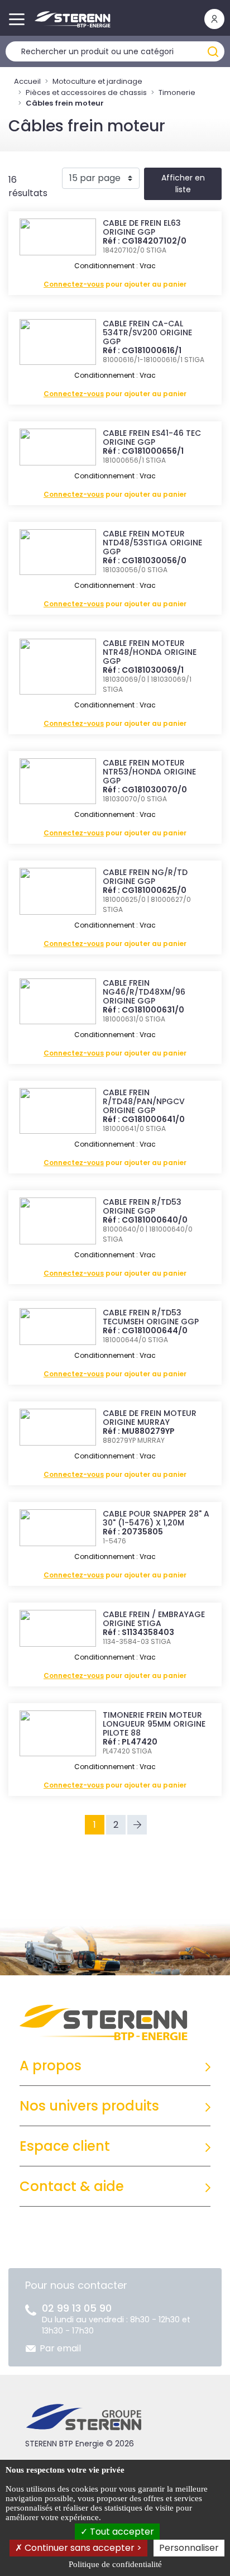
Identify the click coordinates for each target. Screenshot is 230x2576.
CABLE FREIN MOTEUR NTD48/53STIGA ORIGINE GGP (152, 543)
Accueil (27, 81)
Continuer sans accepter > (82, 2548)
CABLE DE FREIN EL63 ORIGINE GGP (142, 227)
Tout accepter (121, 2532)
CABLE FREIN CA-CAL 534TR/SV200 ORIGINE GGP (147, 332)
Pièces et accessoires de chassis (86, 92)
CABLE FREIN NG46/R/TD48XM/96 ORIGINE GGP (144, 992)
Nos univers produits (89, 2106)
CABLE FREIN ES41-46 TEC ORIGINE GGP (152, 438)
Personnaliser (189, 2548)
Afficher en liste (183, 184)
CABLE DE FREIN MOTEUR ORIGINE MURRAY (150, 1418)
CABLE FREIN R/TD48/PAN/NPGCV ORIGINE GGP (144, 1101)
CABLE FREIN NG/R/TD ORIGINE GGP (145, 877)
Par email (60, 2348)
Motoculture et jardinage (97, 81)
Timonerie (177, 92)
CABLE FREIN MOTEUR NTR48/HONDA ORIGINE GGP (150, 652)
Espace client (65, 2146)
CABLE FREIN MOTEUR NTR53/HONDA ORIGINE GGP (149, 772)
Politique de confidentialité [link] (115, 2564)
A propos (51, 2066)
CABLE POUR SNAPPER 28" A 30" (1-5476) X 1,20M (156, 1518)
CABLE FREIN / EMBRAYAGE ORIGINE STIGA (154, 1619)
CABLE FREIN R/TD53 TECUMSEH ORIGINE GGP (151, 1317)
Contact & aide (72, 2186)
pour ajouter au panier (115, 284)
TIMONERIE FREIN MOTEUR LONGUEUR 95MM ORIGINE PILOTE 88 (154, 1724)
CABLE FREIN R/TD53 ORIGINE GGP (142, 1206)
